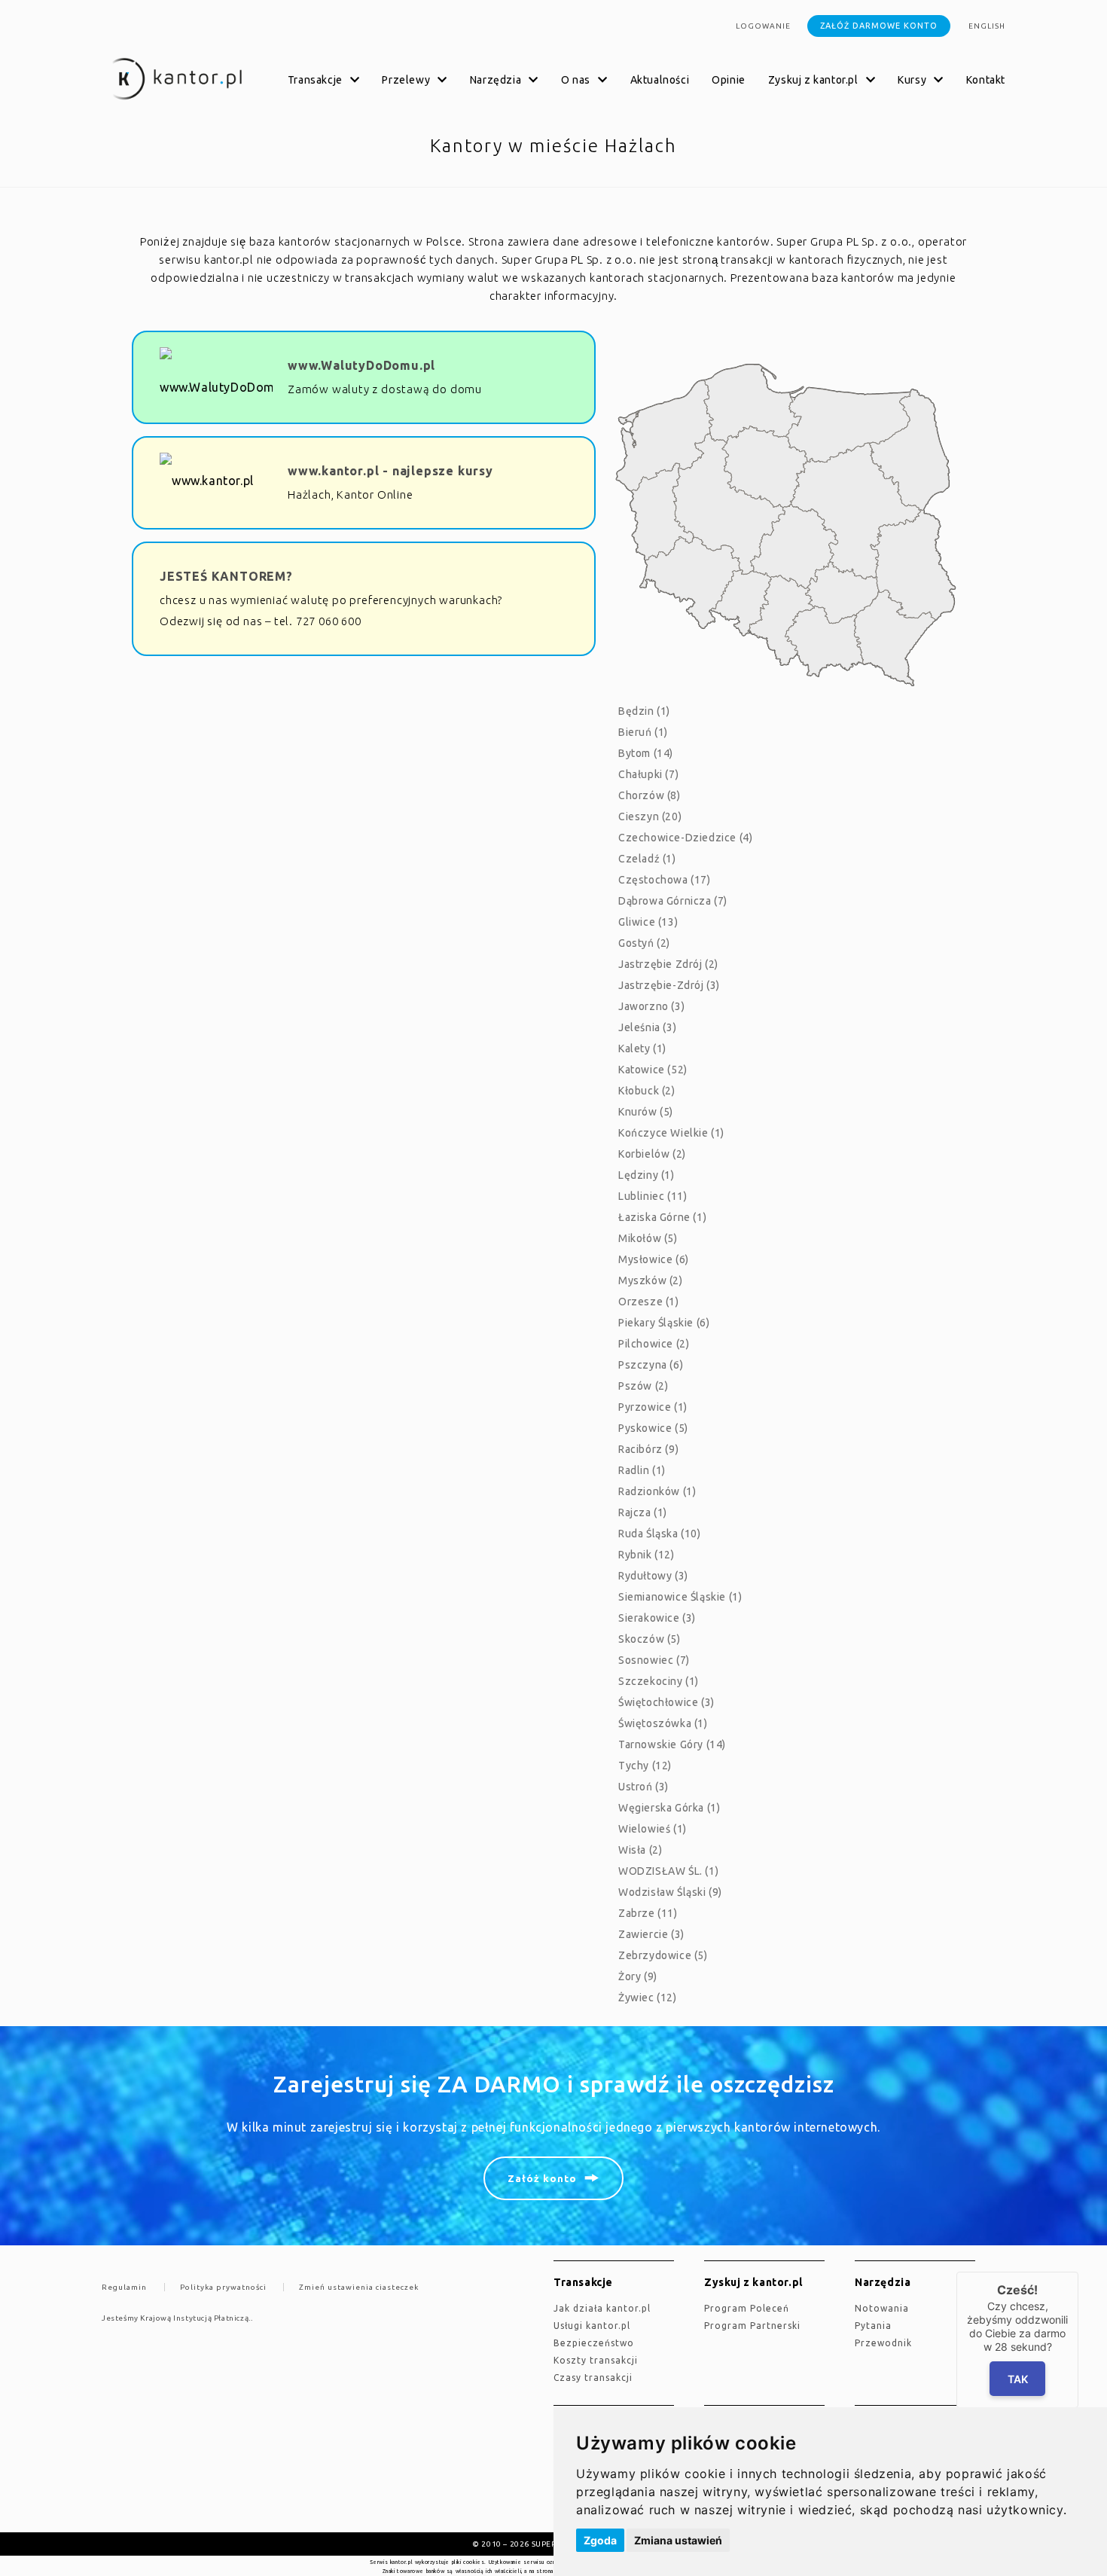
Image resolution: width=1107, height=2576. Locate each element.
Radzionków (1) (657, 1491)
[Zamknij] (1078, 2272)
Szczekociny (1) (659, 1681)
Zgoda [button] (600, 2540)
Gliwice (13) (648, 922)
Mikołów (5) (648, 1238)
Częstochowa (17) (665, 880)
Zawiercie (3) (651, 1934)
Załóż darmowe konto (879, 26)
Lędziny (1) (647, 1175)
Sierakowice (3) (657, 1618)
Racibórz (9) (648, 1449)
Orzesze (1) (649, 1302)
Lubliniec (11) (653, 1196)
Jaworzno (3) (651, 1006)
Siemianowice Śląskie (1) (680, 1597)
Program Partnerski (752, 2326)
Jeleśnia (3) (647, 1027)
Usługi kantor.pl (592, 2326)
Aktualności (660, 80)
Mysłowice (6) (654, 1259)
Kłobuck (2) (647, 1091)
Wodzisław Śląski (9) (670, 1892)
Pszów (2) (643, 1386)
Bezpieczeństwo (594, 2343)
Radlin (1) (642, 1470)
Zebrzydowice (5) (663, 1955)
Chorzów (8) (650, 795)
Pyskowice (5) (653, 1428)
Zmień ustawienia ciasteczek (359, 2287)
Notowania (882, 2308)
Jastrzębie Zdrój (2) (668, 964)
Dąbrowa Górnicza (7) (673, 901)
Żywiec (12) (648, 1998)
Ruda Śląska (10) (660, 1534)
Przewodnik (883, 2343)
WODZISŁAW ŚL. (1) (668, 1871)
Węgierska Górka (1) (669, 1808)
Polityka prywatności (223, 2287)
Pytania (873, 2326)
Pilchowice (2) (654, 1344)
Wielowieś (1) (653, 1829)
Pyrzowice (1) (653, 1407)
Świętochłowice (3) (666, 1702)
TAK (1017, 2379)
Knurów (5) (646, 1112)
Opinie (729, 80)
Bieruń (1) (643, 732)
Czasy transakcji (593, 2378)
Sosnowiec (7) (654, 1660)
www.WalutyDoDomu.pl (361, 365)
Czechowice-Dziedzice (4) (685, 838)
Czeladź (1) (647, 859)
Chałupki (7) (648, 774)
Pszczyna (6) (651, 1365)
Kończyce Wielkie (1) (671, 1133)
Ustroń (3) (643, 1787)
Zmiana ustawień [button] (678, 2540)
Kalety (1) (642, 1048)
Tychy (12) (645, 1766)
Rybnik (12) (647, 1555)
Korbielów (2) (652, 1154)
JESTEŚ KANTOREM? (226, 576)
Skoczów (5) (650, 1639)
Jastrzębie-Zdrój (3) (669, 985)
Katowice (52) (653, 1070)
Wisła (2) (640, 1850)
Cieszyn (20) (650, 816)
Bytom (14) (646, 753)
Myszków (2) (651, 1280)
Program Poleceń (747, 2308)
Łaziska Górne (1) (662, 1217)
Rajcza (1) (643, 1512)
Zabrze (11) (648, 1913)
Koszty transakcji (596, 2360)
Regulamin (124, 2287)
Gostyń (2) (644, 943)
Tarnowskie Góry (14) (672, 1744)
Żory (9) (638, 1976)
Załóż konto (542, 2178)
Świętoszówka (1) (663, 1723)
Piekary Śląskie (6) (664, 1323)
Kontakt (986, 80)
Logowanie (763, 26)
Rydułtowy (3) (653, 1576)
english (987, 26)
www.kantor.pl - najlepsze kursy (390, 471)
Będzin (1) (644, 711)
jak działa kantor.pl (602, 2308)
